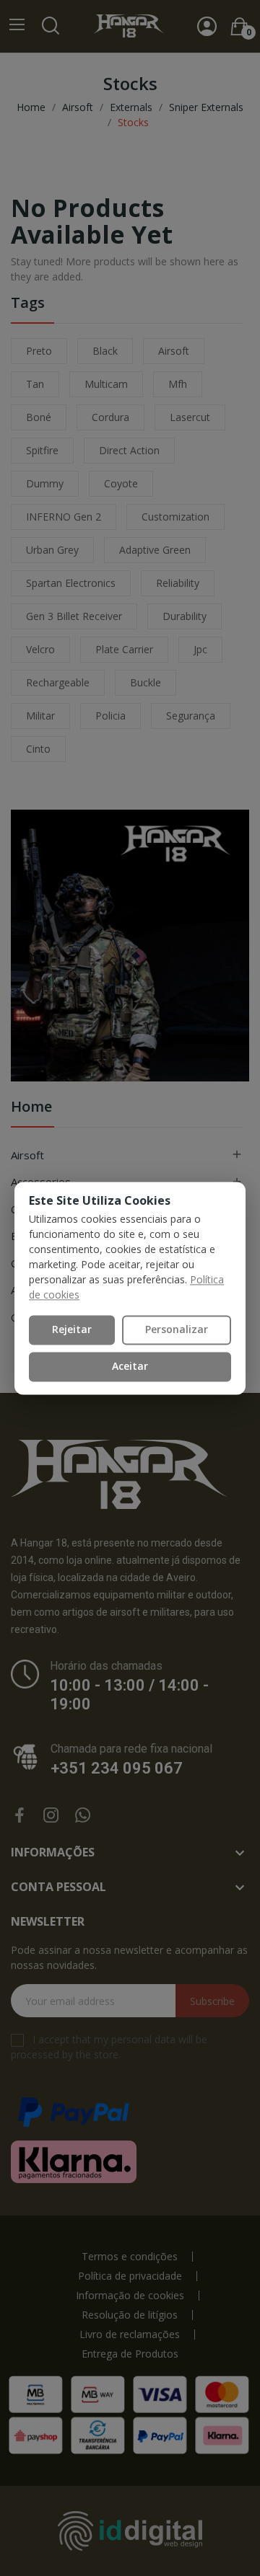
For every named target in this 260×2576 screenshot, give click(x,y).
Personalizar (177, 1330)
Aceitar (130, 1366)
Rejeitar (72, 1330)
